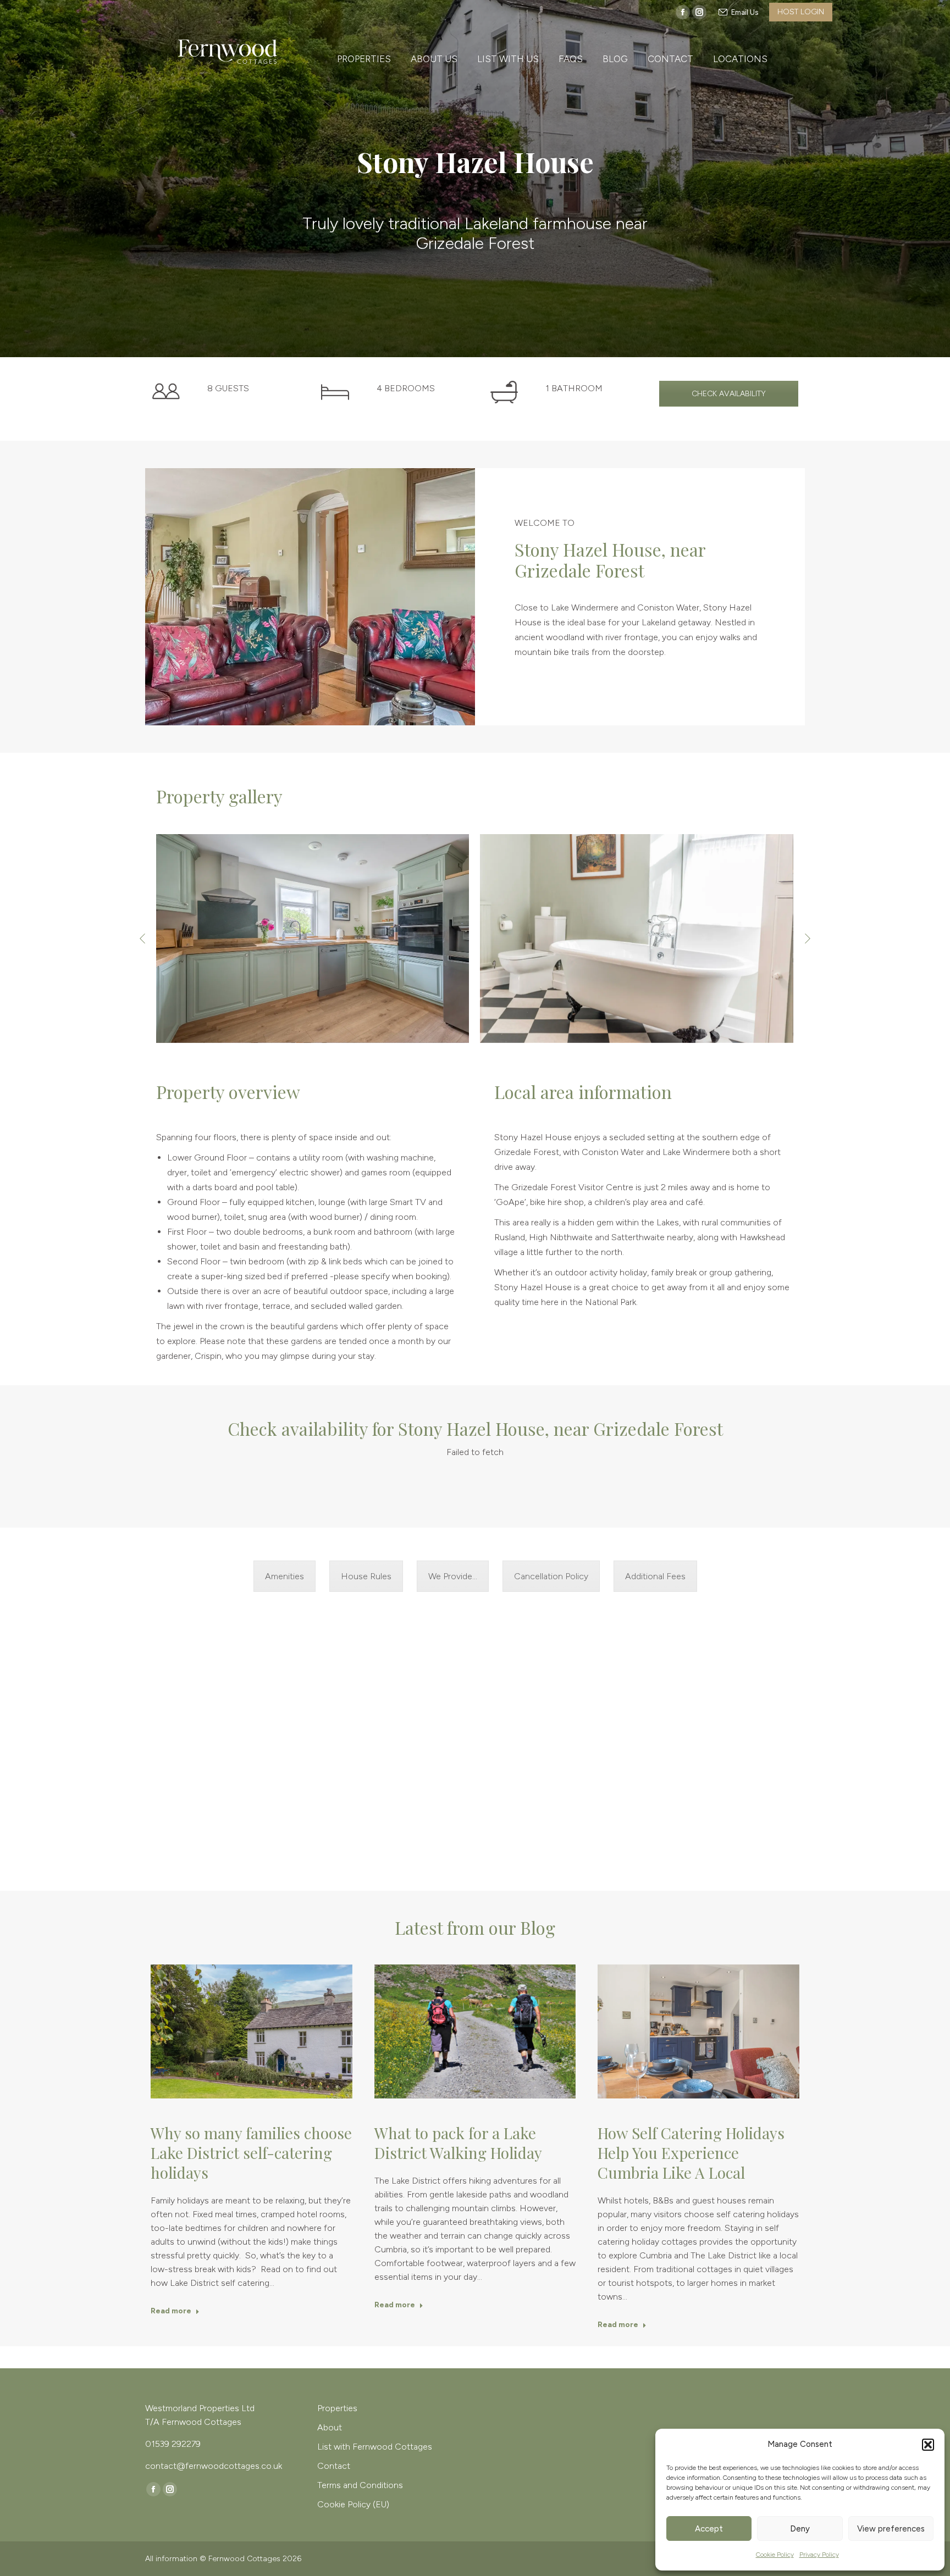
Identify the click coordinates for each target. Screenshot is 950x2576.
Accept (709, 2529)
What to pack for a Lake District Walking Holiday (458, 2143)
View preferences (891, 2529)
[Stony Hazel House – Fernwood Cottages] (312, 939)
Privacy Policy (819, 2555)
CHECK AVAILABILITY (729, 394)
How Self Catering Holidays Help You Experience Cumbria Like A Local (691, 2153)
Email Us (745, 12)
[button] (928, 2445)
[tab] (285, 1576)
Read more (171, 2311)
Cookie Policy (775, 2555)
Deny (800, 2529)
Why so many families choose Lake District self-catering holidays (251, 2153)
